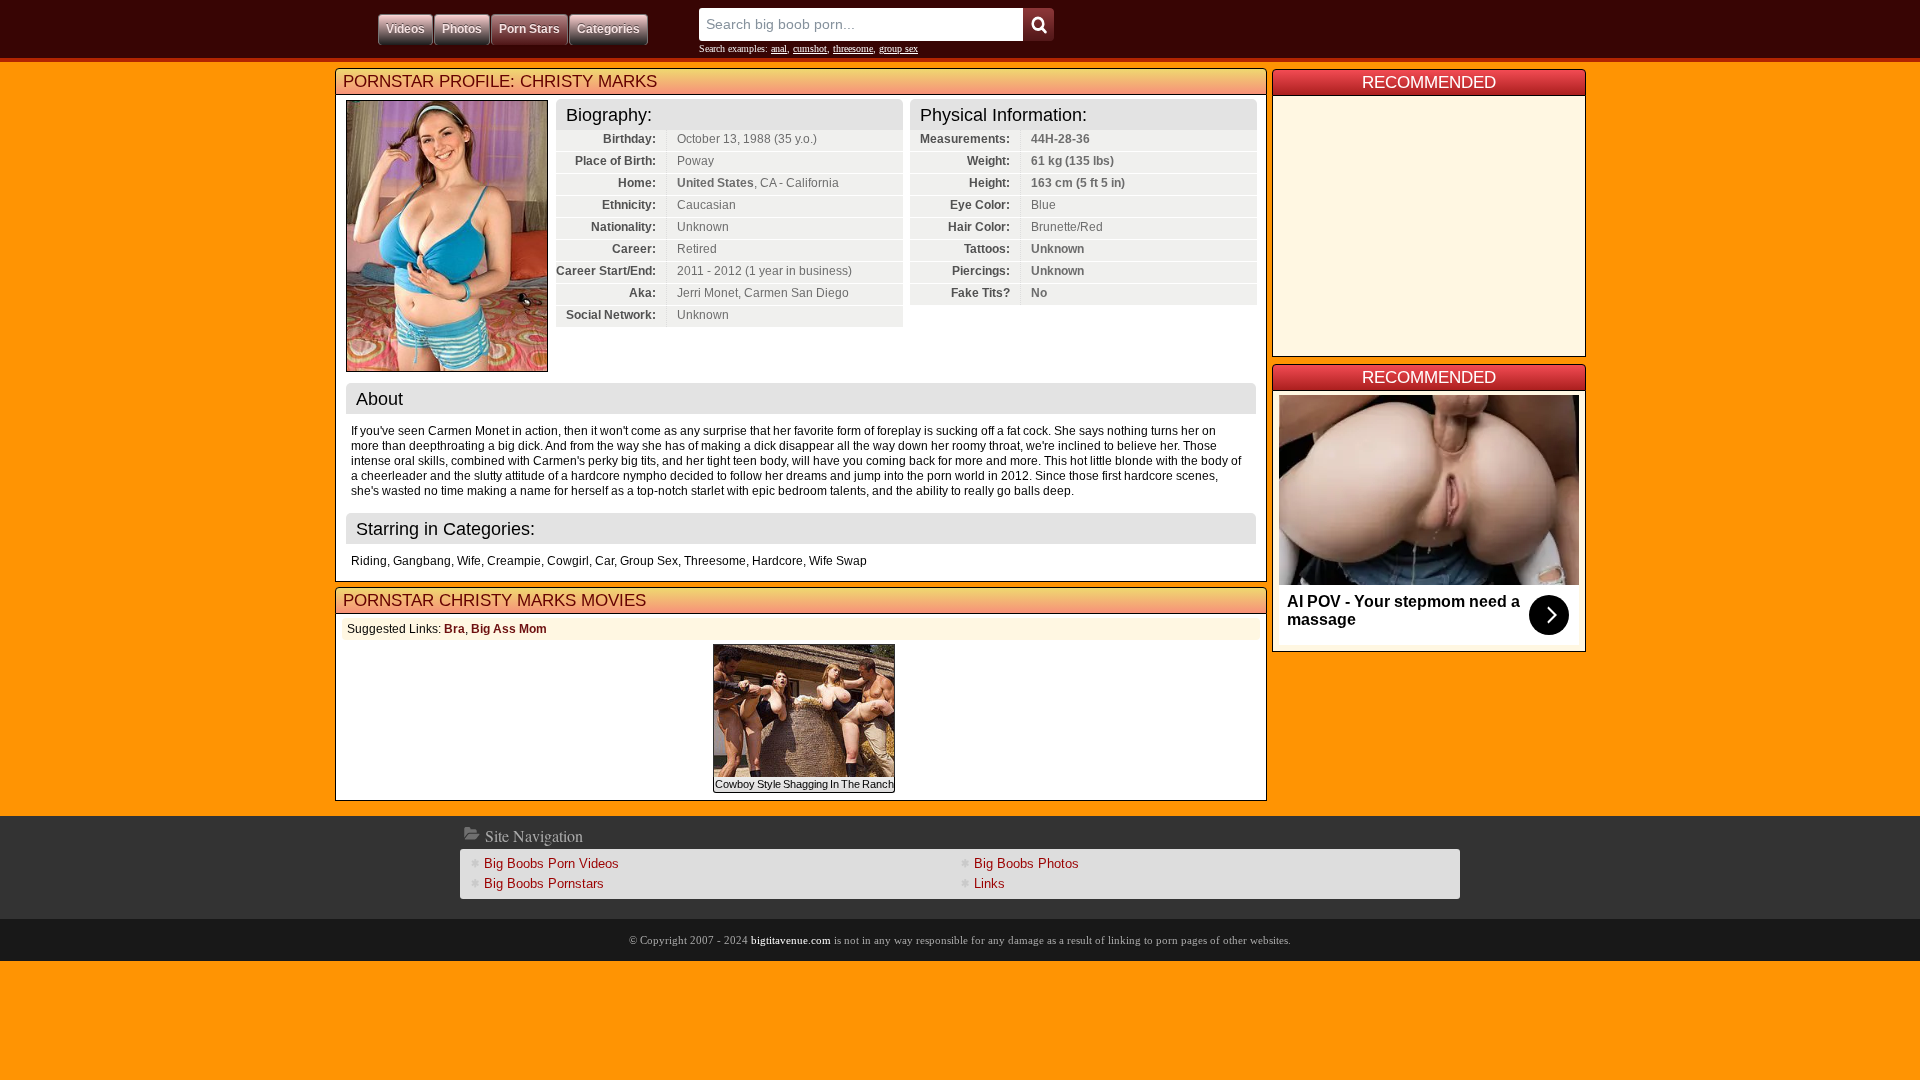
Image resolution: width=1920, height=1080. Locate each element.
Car (604, 561)
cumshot (810, 48)
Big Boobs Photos (1026, 863)
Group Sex (649, 561)
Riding (369, 561)
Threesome (715, 561)
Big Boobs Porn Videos (551, 863)
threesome (853, 48)
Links (989, 883)
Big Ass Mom (509, 629)
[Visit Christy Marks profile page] (447, 366)
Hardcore (777, 561)
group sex (898, 48)
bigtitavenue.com (791, 940)
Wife (469, 561)
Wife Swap (838, 561)
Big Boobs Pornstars (544, 883)
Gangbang (422, 561)
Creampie (514, 561)
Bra (454, 629)
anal (779, 48)
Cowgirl (568, 561)
